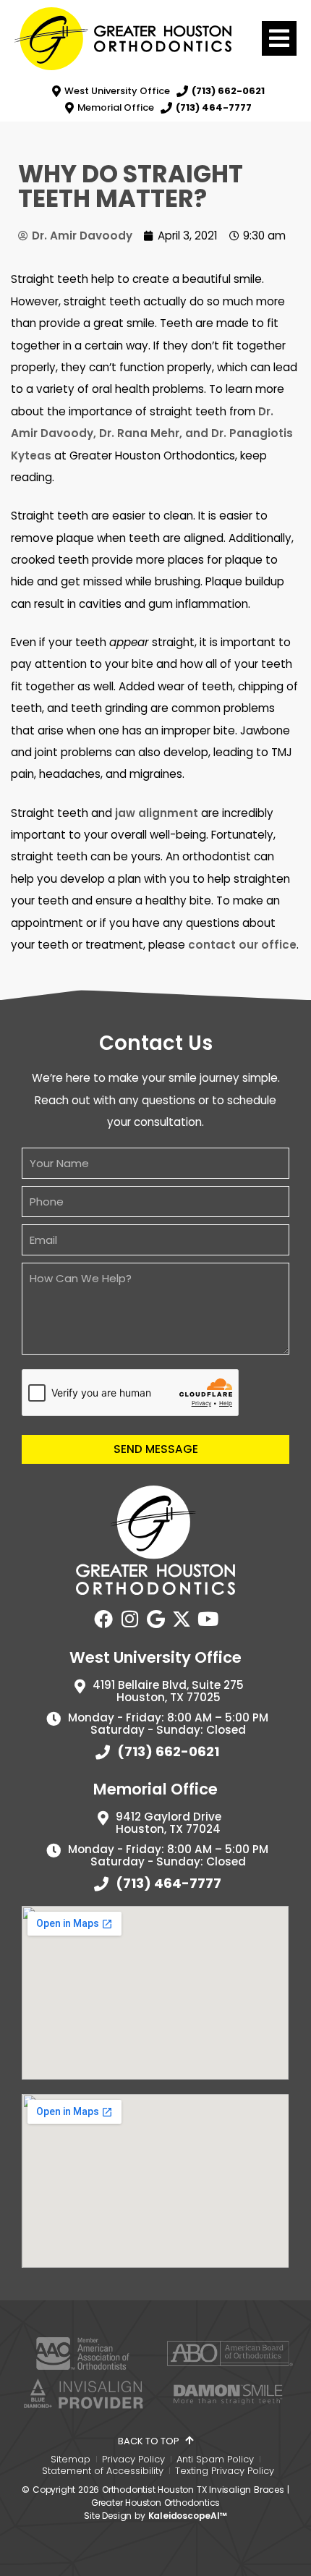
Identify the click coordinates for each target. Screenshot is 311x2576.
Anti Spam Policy (215, 2460)
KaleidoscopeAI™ (188, 2516)
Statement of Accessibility (103, 2471)
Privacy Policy (133, 2460)
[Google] (155, 1619)
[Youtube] (208, 1619)
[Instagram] (129, 1619)
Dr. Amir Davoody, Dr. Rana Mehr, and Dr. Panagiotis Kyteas (152, 433)
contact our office (242, 945)
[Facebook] (103, 1619)
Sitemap (71, 2460)
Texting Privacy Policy (225, 2471)
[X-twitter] (182, 1619)
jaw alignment (157, 813)
